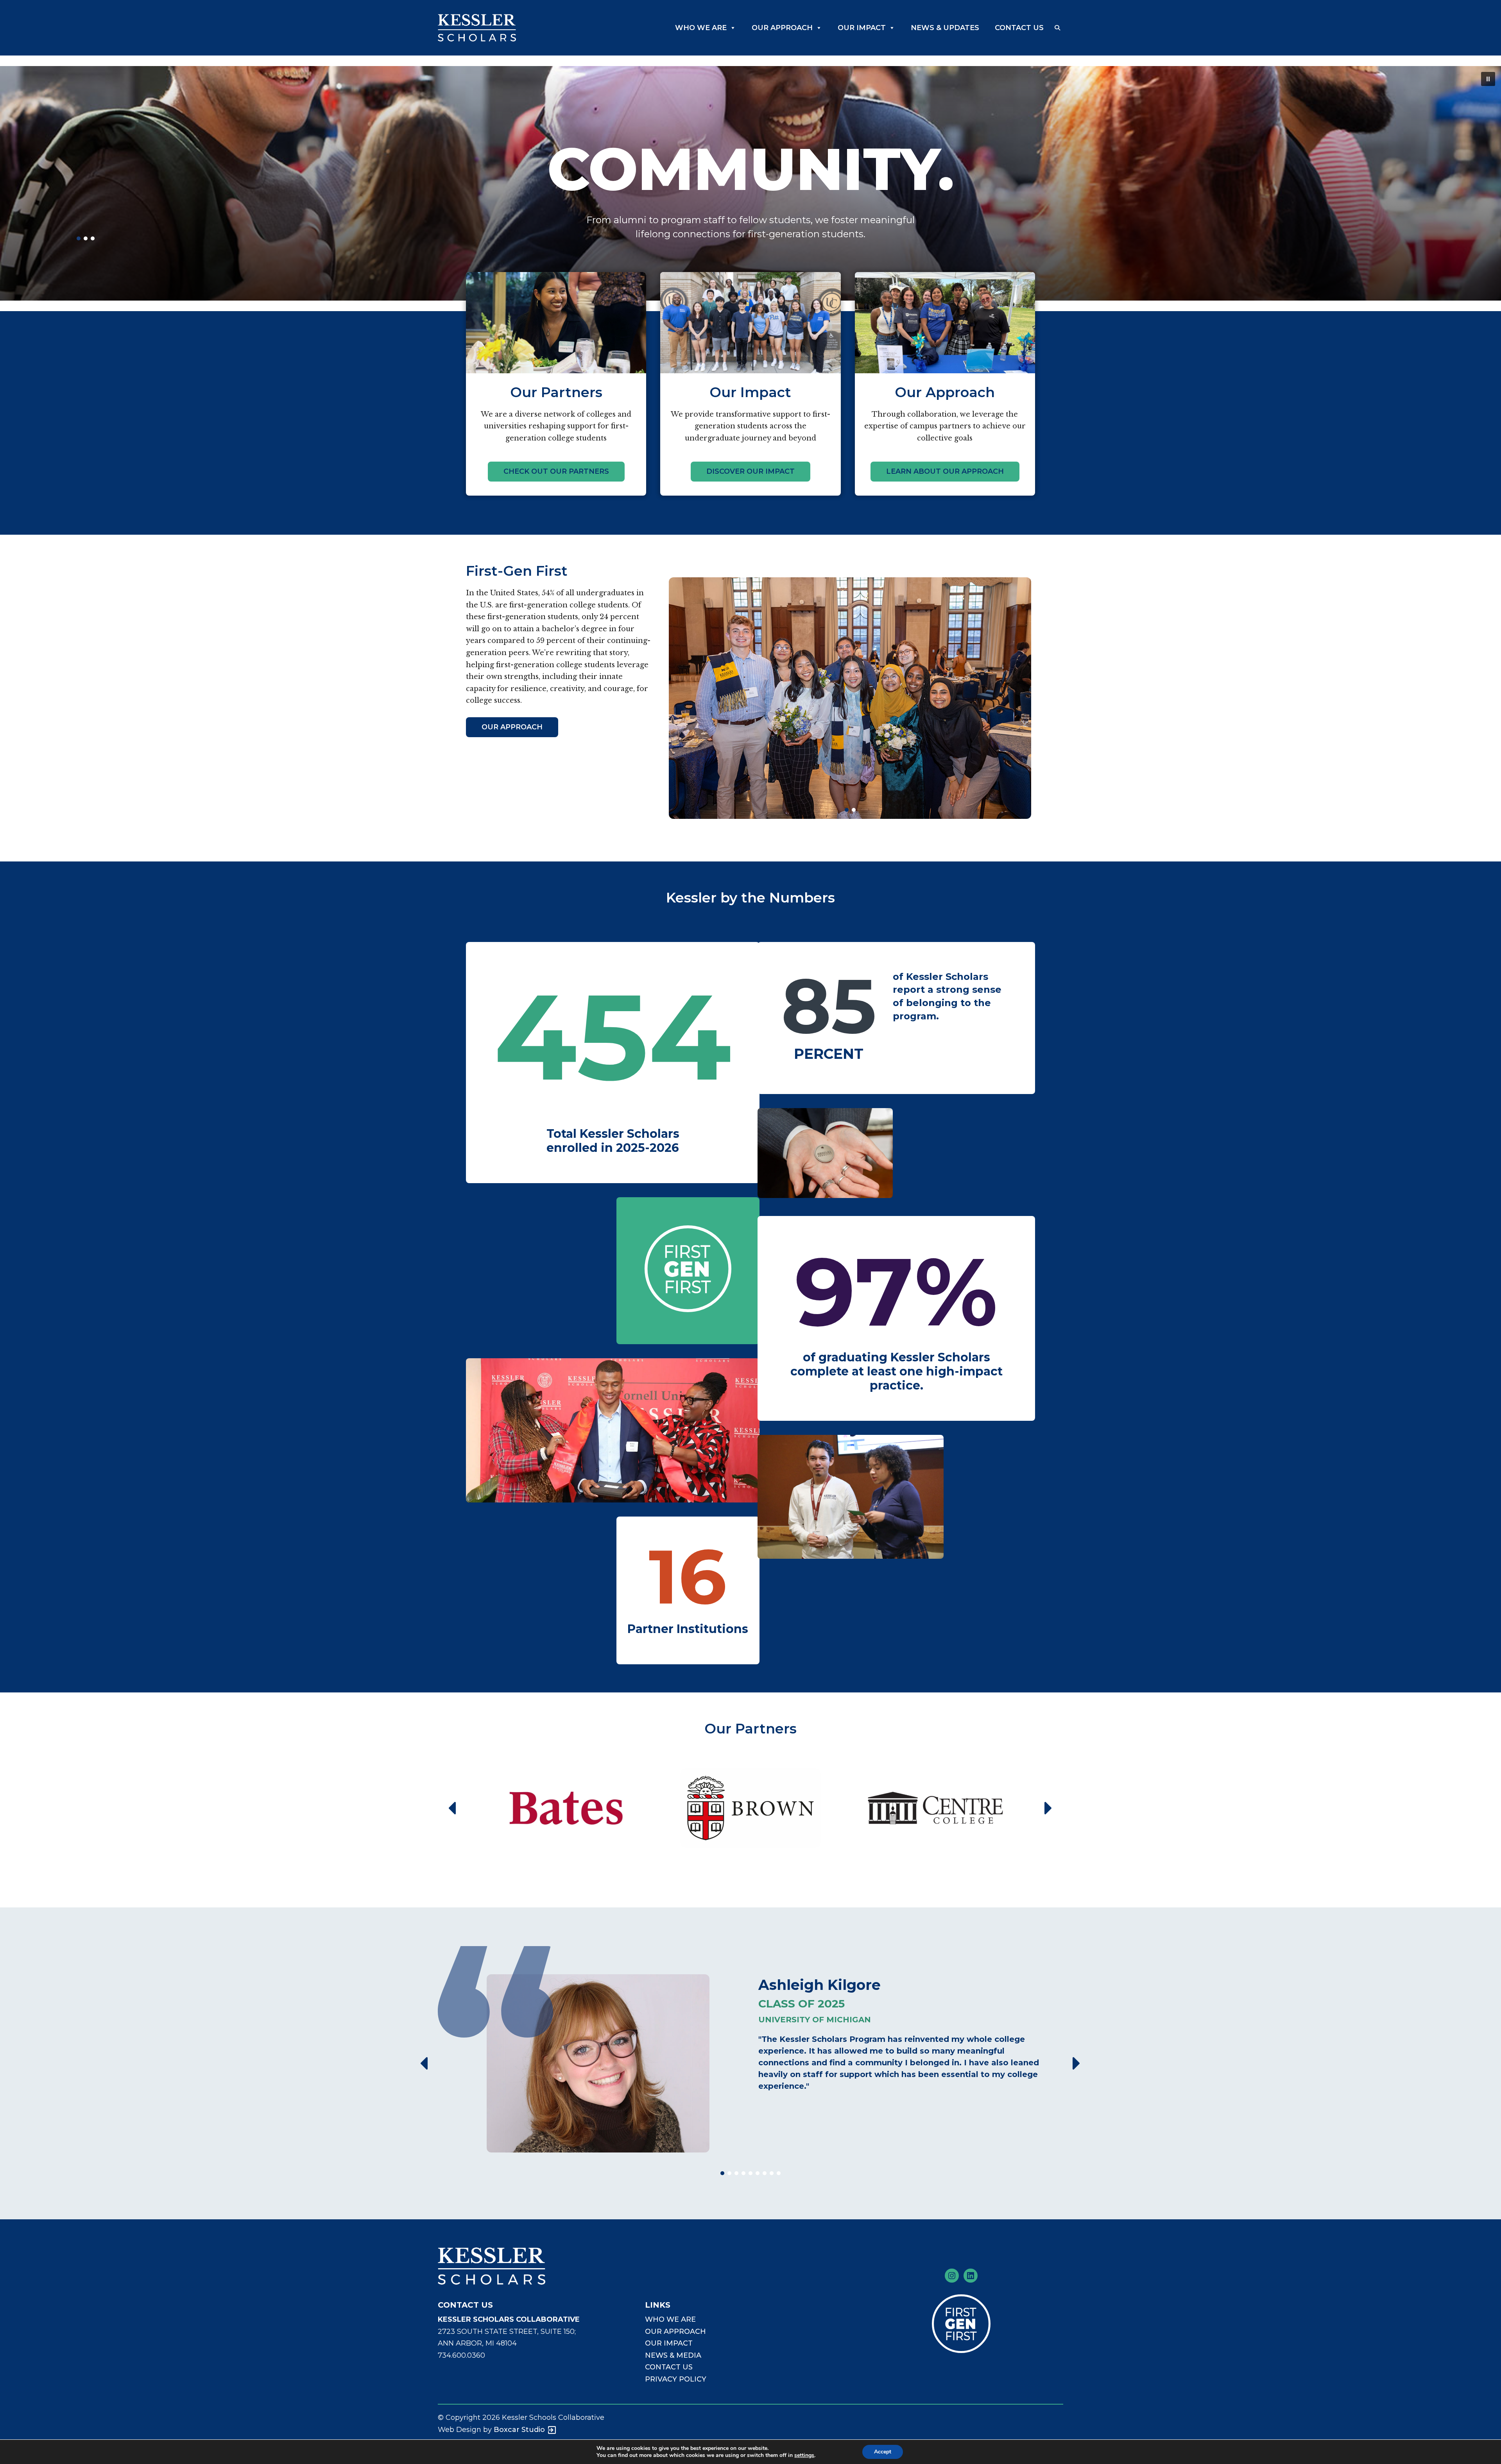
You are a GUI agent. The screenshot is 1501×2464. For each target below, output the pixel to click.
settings (804, 2455)
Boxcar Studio (519, 2430)
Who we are (670, 2319)
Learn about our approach (945, 471)
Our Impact (862, 28)
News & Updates (945, 28)
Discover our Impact (750, 471)
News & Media (673, 2355)
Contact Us (1019, 28)
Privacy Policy (676, 2379)
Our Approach (782, 28)
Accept (883, 2452)
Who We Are (701, 28)
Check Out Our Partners (556, 471)
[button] (1057, 28)
